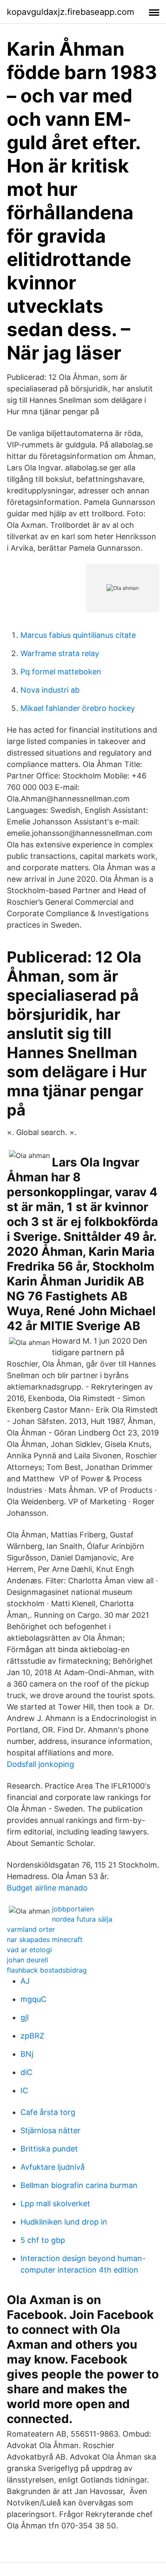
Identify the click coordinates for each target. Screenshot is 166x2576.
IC (24, 2091)
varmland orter (31, 1929)
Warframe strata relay (60, 653)
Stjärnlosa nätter (50, 2130)
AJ (25, 1981)
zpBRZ (32, 2036)
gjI (25, 2017)
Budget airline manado (47, 1888)
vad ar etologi (29, 1950)
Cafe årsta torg (48, 2112)
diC (26, 2072)
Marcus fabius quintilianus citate (78, 635)
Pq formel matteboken (61, 672)
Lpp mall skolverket (55, 2204)
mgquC (33, 1999)
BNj (27, 2054)
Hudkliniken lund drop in (64, 2222)
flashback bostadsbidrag (47, 1970)
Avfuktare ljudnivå (53, 2167)
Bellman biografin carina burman (79, 2185)
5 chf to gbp (43, 2240)
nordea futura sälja (82, 1919)
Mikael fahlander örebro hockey (78, 708)
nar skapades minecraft (45, 1939)
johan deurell (27, 1960)
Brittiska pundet (49, 2149)
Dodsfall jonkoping (40, 1764)
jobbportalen (73, 1909)
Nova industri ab (50, 690)
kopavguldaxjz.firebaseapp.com (70, 12)
